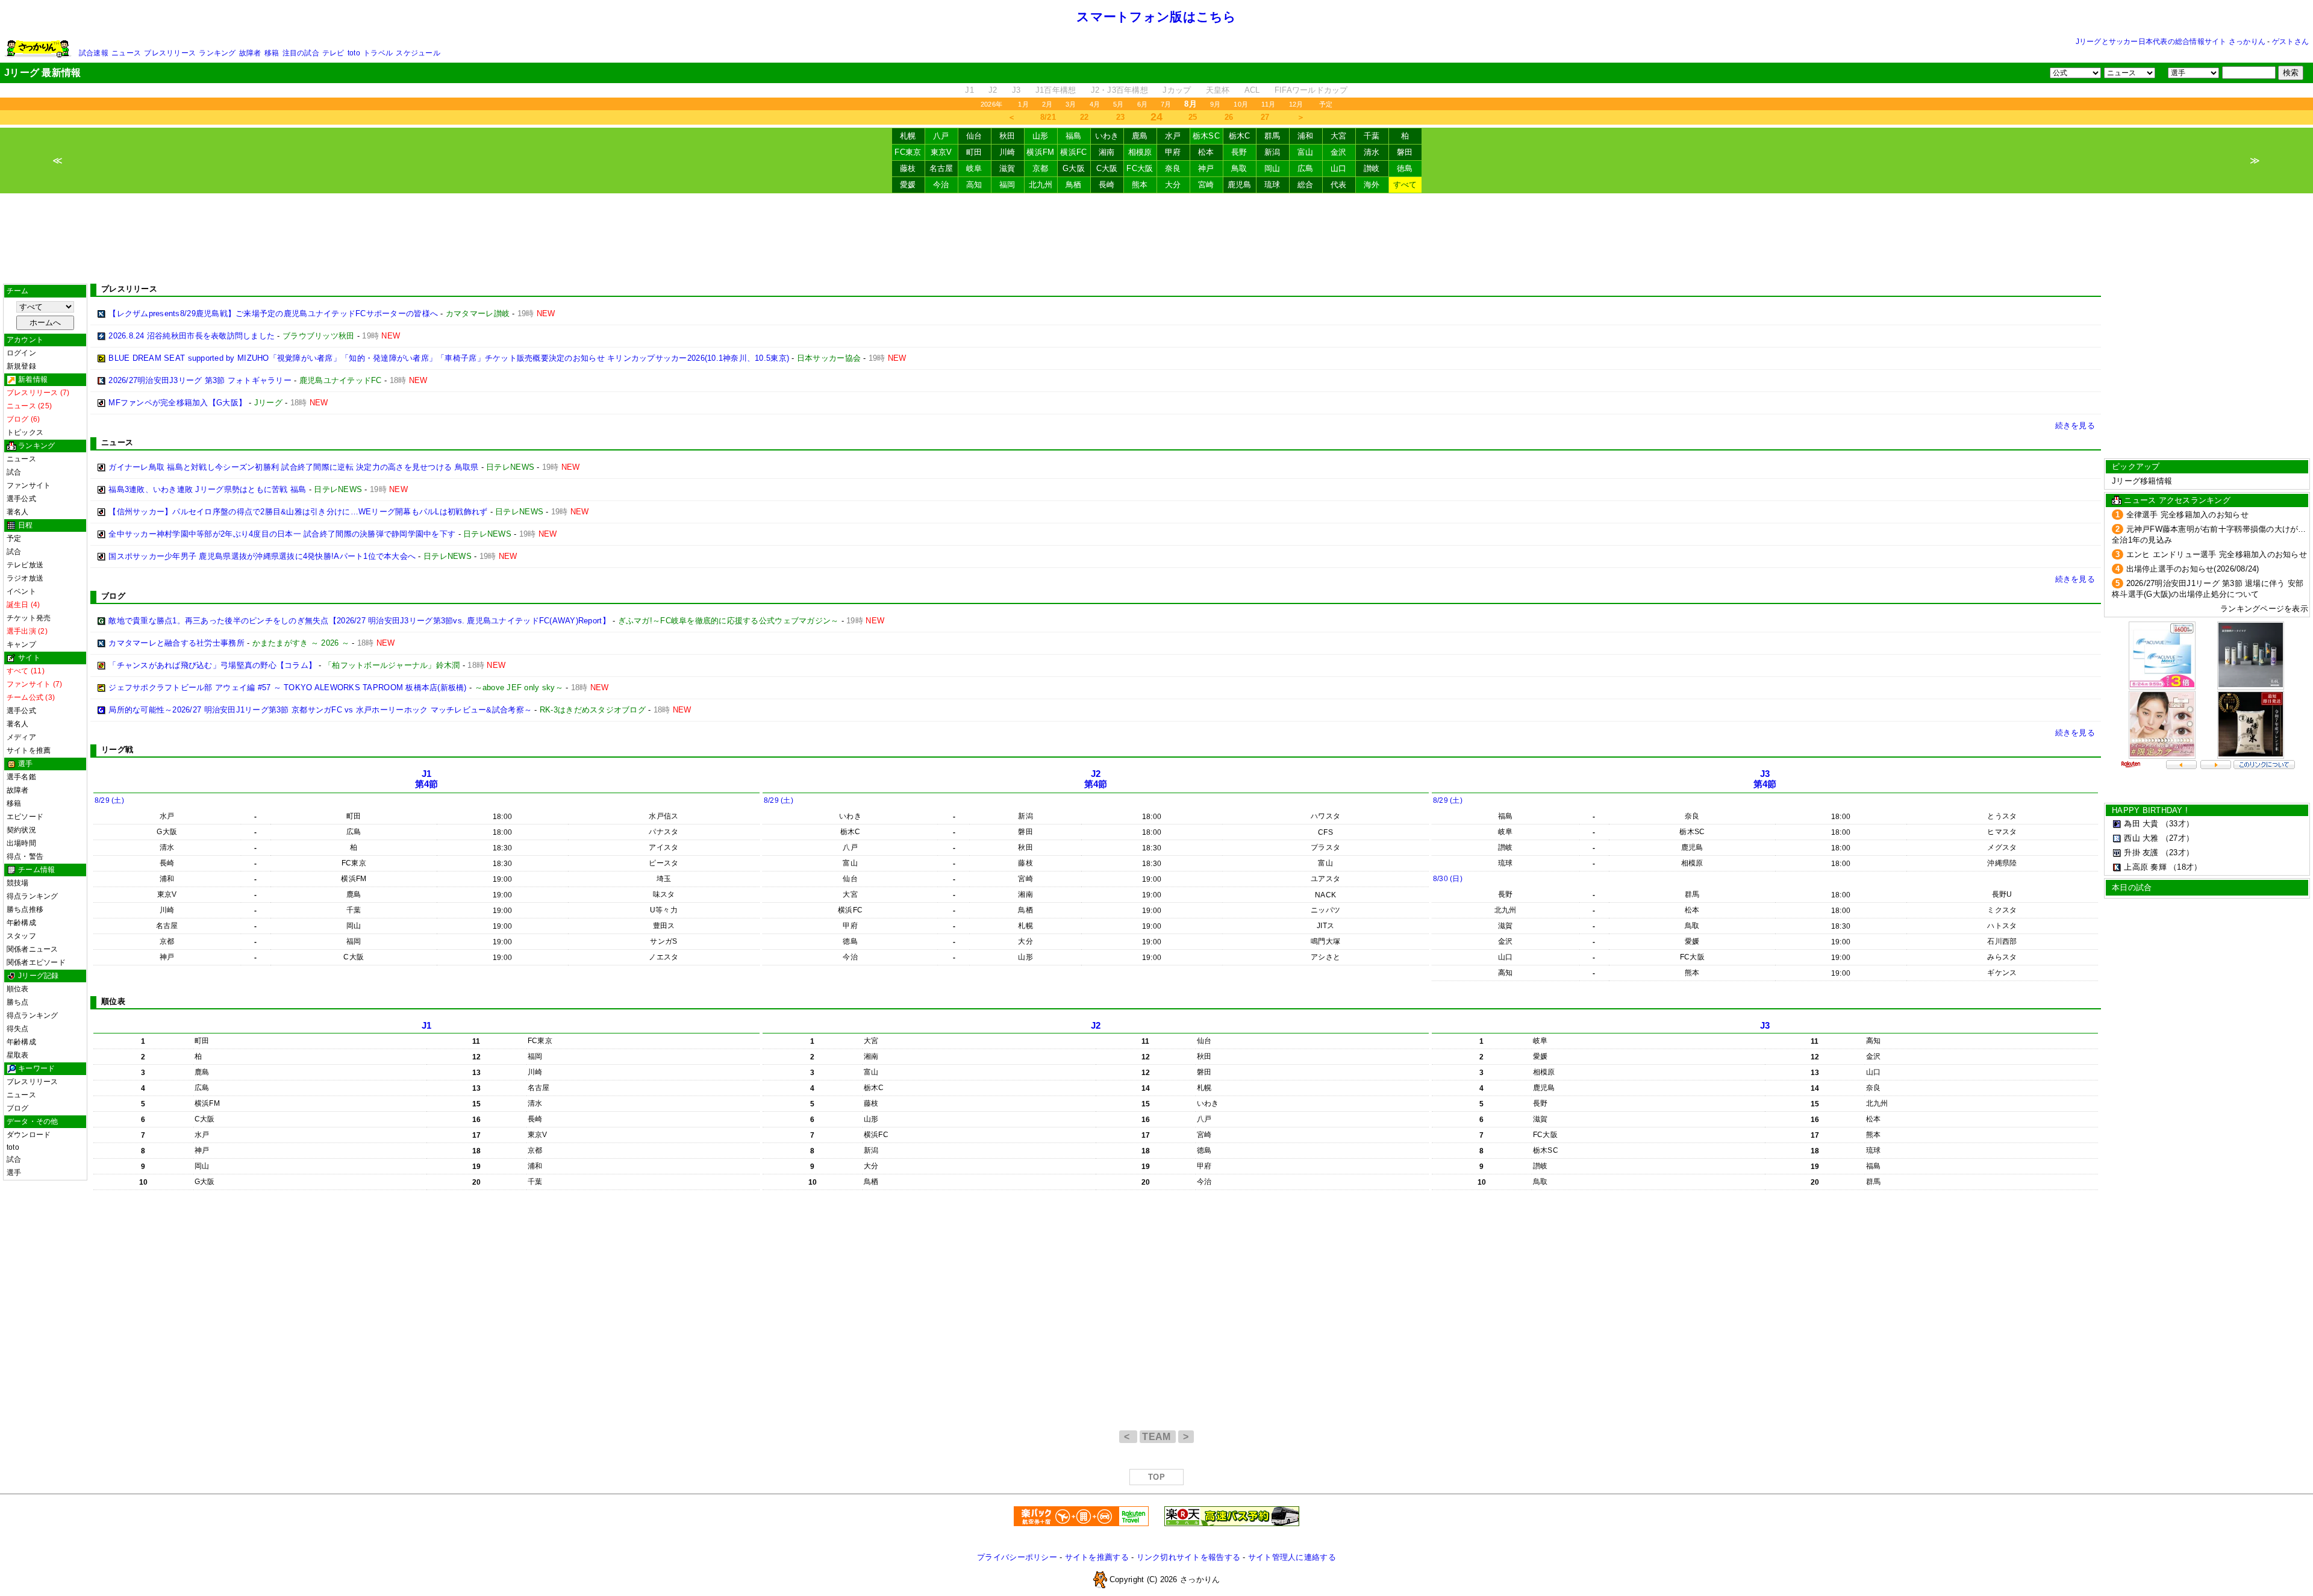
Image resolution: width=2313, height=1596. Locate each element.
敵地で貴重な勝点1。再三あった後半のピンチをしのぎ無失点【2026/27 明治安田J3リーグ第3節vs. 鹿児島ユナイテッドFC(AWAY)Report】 (359, 621)
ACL (1252, 90)
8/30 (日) (1448, 879)
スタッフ (21, 936)
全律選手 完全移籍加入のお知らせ (2187, 515)
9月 (1215, 104)
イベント (21, 591)
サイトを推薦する (1097, 1557)
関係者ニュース (33, 949)
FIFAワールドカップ (1311, 90)
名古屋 (941, 168)
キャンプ (21, 644)
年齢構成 (21, 923)
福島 (1074, 136)
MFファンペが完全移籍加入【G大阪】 (177, 403)
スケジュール (418, 53)
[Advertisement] (1156, 238)
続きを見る (2075, 425)
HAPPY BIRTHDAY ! (2150, 810)
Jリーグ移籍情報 (2142, 481)
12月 (1296, 104)
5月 (1118, 104)
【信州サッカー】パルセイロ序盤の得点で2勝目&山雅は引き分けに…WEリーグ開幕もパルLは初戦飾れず (298, 512)
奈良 (1173, 168)
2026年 (991, 104)
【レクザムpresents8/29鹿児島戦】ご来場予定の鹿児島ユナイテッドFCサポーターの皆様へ (273, 313)
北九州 (1041, 185)
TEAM (1158, 1437)
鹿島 (1140, 136)
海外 (1372, 185)
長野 (1239, 152)
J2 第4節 (1096, 779)
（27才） (2177, 838)
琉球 (1272, 185)
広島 (1306, 168)
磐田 (1405, 152)
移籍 (272, 53)
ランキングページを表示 (2264, 609)
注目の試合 (301, 53)
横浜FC (1073, 152)
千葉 (1372, 136)
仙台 (974, 136)
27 (1265, 117)
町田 (974, 152)
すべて (1405, 185)
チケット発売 (29, 618)
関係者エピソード (36, 962)
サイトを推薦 (29, 750)
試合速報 (94, 53)
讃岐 (1372, 168)
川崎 (1007, 152)
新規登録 (21, 366)
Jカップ (1177, 90)
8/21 (1048, 117)
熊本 (1140, 185)
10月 (1241, 104)
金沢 (1339, 152)
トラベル (378, 53)
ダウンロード (29, 1135)
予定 (1326, 104)
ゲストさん (2290, 42)
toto (354, 53)
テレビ (333, 53)
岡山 (1272, 168)
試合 (14, 472)
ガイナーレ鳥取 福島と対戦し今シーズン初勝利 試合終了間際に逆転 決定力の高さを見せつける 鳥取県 (293, 467)
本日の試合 (2132, 887)
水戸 (1173, 136)
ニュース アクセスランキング (2177, 500)
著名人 (18, 512)
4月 (1095, 104)
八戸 (941, 136)
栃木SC (1206, 136)
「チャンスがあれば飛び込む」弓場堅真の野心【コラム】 (212, 665)
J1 (969, 90)
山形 (1041, 136)
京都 (1041, 168)
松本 (1206, 152)
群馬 (1272, 136)
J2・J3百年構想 (1119, 90)
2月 (1047, 104)
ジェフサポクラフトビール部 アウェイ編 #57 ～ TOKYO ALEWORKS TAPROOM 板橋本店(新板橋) (287, 687)
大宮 (1339, 136)
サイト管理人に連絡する (1292, 1557)
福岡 (1007, 185)
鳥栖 (1074, 185)
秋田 (1007, 136)
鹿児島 (1240, 185)
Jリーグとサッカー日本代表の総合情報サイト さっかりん (2171, 42)
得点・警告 (25, 856)
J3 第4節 (1765, 779)
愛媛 (908, 185)
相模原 (1140, 152)
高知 (974, 185)
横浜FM (1040, 152)
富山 (1306, 152)
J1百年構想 (1056, 90)
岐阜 (974, 168)
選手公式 (21, 499)
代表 (1339, 185)
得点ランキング (33, 896)
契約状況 (21, 830)
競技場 (18, 883)
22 (1085, 117)
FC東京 (908, 152)
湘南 (1107, 152)
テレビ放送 (25, 565)
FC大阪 (1140, 168)
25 (1193, 117)
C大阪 (1107, 168)
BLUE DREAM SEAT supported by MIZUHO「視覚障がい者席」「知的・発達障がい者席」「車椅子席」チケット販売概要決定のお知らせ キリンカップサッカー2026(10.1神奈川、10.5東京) (449, 358)
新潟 (1272, 152)
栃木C (1240, 136)
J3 (1016, 90)
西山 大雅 (2141, 838)
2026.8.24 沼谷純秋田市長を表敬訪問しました (192, 336)
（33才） (2177, 824)
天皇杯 (1218, 90)
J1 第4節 (427, 779)
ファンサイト (29, 485)
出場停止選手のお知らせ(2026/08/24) (2193, 569)
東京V (941, 152)
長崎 (1107, 185)
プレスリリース (170, 53)
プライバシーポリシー (1017, 1557)
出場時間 (21, 843)
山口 (1339, 168)
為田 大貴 (2141, 824)
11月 (1269, 104)
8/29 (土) (109, 800)
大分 (1173, 185)
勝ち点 (18, 1002)
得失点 (18, 1029)
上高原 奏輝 (2145, 867)
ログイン (21, 353)
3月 (1071, 104)
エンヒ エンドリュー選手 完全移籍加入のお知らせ (2217, 554)
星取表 (18, 1055)
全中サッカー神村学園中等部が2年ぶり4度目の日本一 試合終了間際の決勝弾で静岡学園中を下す (282, 534)
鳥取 (1239, 168)
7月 (1166, 104)
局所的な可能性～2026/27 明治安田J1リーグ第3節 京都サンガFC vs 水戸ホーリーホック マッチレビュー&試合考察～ (320, 710)
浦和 (1306, 136)
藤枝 (908, 168)
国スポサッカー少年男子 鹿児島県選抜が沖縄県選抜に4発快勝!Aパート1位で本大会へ (262, 556)
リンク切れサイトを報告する (1188, 1557)
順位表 (18, 989)
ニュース (126, 53)
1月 (1023, 104)
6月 (1142, 104)
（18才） (2185, 867)
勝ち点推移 (25, 909)
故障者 (250, 53)
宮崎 (1206, 185)
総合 (1306, 185)
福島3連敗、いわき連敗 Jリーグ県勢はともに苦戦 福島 (207, 489)
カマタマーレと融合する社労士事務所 (176, 643)
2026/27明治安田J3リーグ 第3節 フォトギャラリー (200, 380)
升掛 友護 (2141, 853)
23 (1121, 117)
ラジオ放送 (25, 578)
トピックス (25, 432)
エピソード (25, 817)
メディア (21, 737)
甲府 (1173, 152)
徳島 (1405, 168)
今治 (941, 185)
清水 (1372, 152)
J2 (993, 90)
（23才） (2177, 853)
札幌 (908, 136)
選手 (14, 1173)
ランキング (217, 53)
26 (1229, 117)
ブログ (18, 1108)
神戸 (1206, 168)
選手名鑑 (21, 777)
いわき (1107, 136)
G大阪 (1074, 168)
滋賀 (1007, 168)
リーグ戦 (117, 750)
